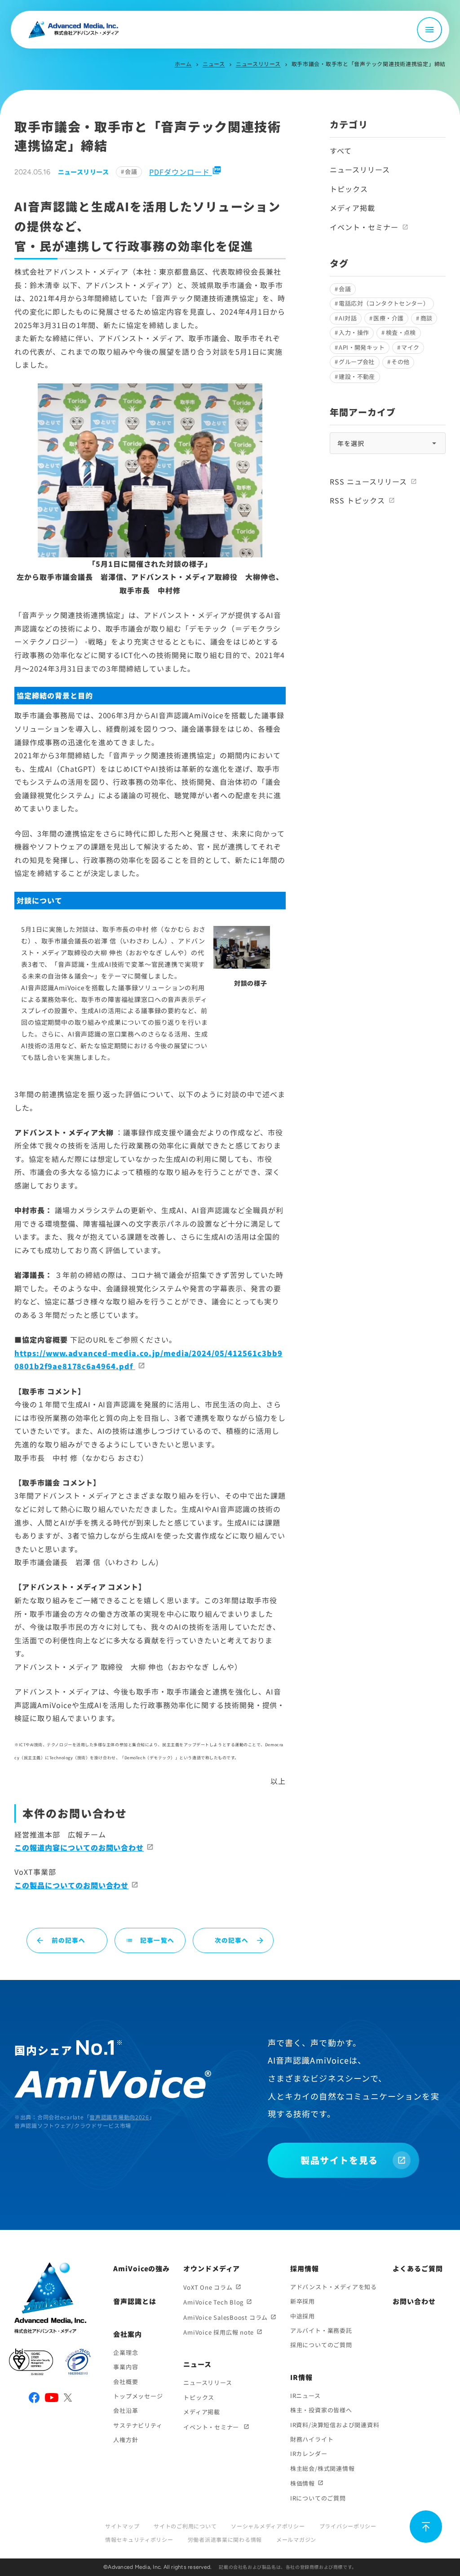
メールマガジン (296, 2539)
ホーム (183, 64)
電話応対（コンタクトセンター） (384, 303)
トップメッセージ (138, 2396)
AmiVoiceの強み (142, 2268)
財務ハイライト (312, 2439)
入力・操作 (354, 332)
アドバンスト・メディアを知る (334, 2287)
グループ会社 (356, 362)
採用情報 (305, 2268)
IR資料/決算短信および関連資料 (335, 2425)
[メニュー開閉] (429, 30)
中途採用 (303, 2316)
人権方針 (126, 2440)
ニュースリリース (258, 64)
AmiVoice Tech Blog (213, 2302)
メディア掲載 (352, 208)
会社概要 (126, 2382)
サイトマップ (122, 2526)
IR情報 (301, 2377)
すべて (341, 151)
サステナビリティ (138, 2425)
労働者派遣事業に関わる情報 (225, 2539)
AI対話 (348, 318)
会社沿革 (126, 2410)
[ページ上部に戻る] (426, 2527)
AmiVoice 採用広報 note (219, 2332)
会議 (131, 171)
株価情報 (303, 2483)
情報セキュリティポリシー (139, 2539)
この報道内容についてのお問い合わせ (79, 1847)
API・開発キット (362, 347)
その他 (400, 362)
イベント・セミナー (364, 227)
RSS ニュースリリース (368, 481)
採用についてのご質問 (321, 2345)
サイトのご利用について (185, 2526)
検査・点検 (401, 332)
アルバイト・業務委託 (321, 2330)
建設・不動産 (357, 376)
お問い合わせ (414, 2301)
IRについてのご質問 (318, 2498)
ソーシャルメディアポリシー (268, 2526)
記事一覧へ (150, 1940)
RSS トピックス (357, 500)
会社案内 (128, 2334)
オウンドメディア (212, 2268)
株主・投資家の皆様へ (321, 2410)
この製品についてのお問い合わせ (71, 1885)
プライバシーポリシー (348, 2526)
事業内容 (126, 2367)
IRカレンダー (309, 2454)
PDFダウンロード (185, 172)
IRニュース (305, 2396)
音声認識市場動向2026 (119, 2117)
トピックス (349, 189)
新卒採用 (303, 2301)
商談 (427, 318)
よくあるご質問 (418, 2268)
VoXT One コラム (208, 2287)
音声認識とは (135, 2301)
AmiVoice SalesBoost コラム (226, 2317)
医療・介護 (388, 318)
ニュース (214, 64)
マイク (410, 347)
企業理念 (126, 2352)
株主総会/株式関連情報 (323, 2468)
